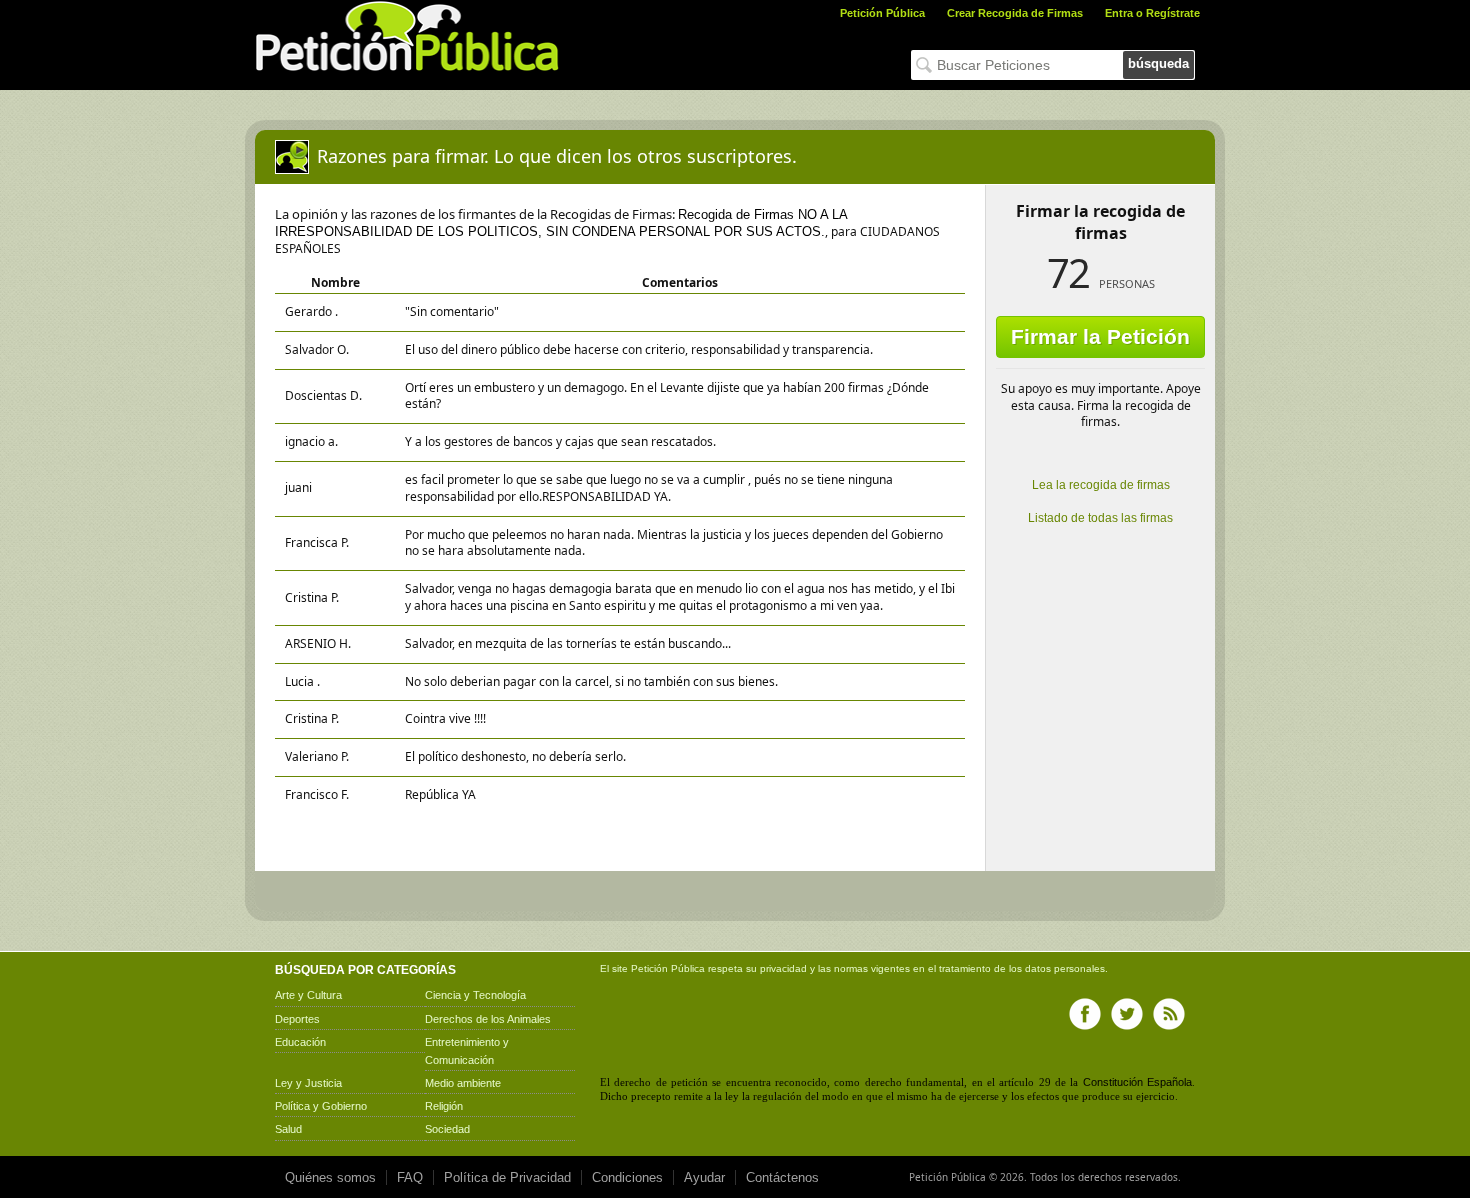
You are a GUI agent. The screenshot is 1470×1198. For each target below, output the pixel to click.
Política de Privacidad (507, 1177)
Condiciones (627, 1177)
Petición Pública (882, 13)
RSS (1169, 1014)
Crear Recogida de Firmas (1015, 13)
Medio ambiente (463, 1083)
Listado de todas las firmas (1100, 518)
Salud (288, 1129)
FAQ (410, 1177)
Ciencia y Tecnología (475, 995)
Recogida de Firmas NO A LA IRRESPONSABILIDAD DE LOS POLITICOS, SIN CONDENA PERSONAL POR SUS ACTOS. (561, 223)
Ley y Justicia (308, 1083)
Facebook (1085, 1014)
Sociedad (447, 1129)
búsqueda (1158, 63)
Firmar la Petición (1100, 336)
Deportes (297, 1019)
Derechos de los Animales (488, 1019)
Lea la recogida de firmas (1101, 485)
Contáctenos (782, 1177)
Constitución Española (1137, 1082)
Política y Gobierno (321, 1106)
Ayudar (704, 1177)
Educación (300, 1042)
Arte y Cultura (308, 995)
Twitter (1127, 1014)
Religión (444, 1106)
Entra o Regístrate (1152, 13)
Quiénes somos (330, 1177)
